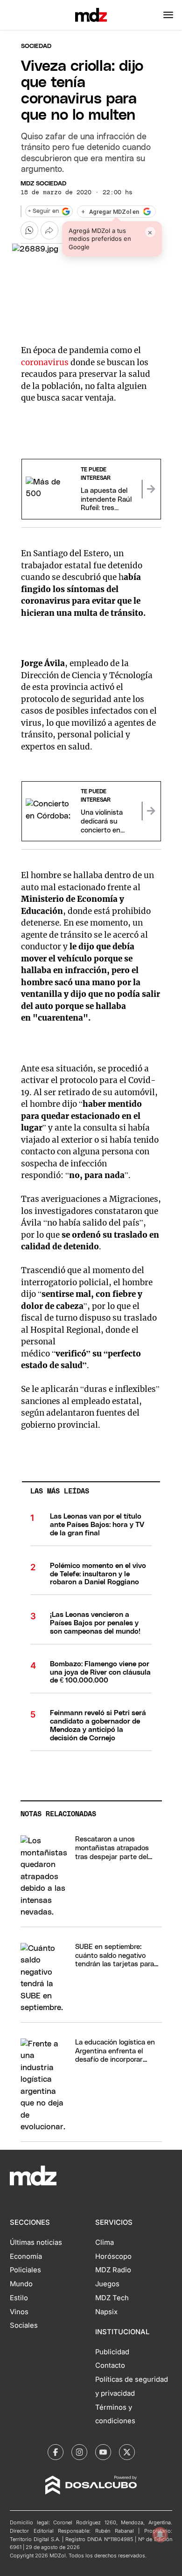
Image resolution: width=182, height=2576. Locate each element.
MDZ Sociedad (43, 184)
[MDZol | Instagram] (79, 2452)
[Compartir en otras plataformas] (49, 230)
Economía (26, 2256)
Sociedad (36, 46)
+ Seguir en (43, 211)
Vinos (19, 2312)
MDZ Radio (113, 2270)
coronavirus (45, 362)
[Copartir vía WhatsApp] (29, 230)
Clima (105, 2242)
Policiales (25, 2270)
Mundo (21, 2284)
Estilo (19, 2298)
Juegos (107, 2284)
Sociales (24, 2325)
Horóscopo (113, 2256)
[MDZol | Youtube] (103, 2452)
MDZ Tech (112, 2298)
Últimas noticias (36, 2242)
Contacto (110, 2365)
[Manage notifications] (160, 2535)
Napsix (106, 2312)
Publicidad (112, 2352)
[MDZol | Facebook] (56, 2452)
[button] (168, 15)
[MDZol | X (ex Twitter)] (127, 2452)
